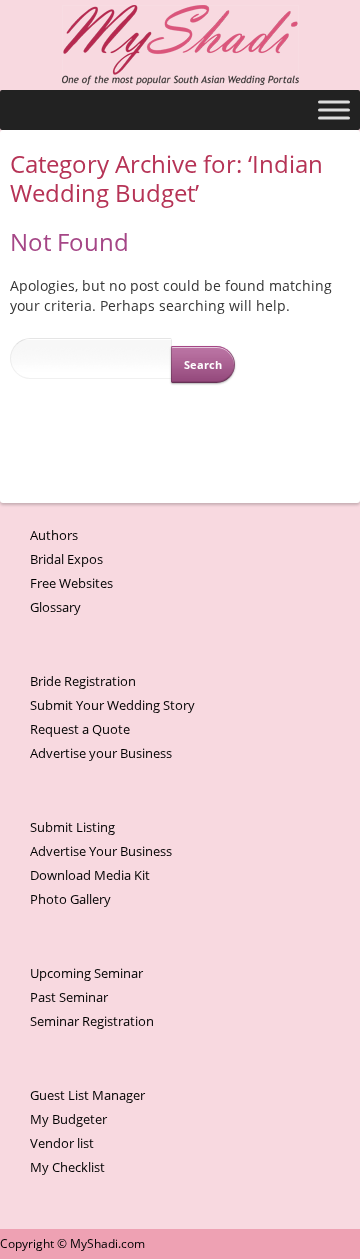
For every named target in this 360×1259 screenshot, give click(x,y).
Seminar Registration (92, 1021)
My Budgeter (68, 1119)
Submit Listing (72, 827)
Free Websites (71, 583)
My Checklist (67, 1167)
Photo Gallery (70, 899)
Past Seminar (69, 997)
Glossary (55, 607)
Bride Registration (83, 681)
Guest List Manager (87, 1095)
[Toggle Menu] (334, 109)
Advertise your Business (101, 753)
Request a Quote (80, 729)
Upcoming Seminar (86, 973)
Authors (54, 535)
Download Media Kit (90, 875)
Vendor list (62, 1143)
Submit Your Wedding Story (112, 705)
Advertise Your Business (101, 851)
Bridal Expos (66, 559)
